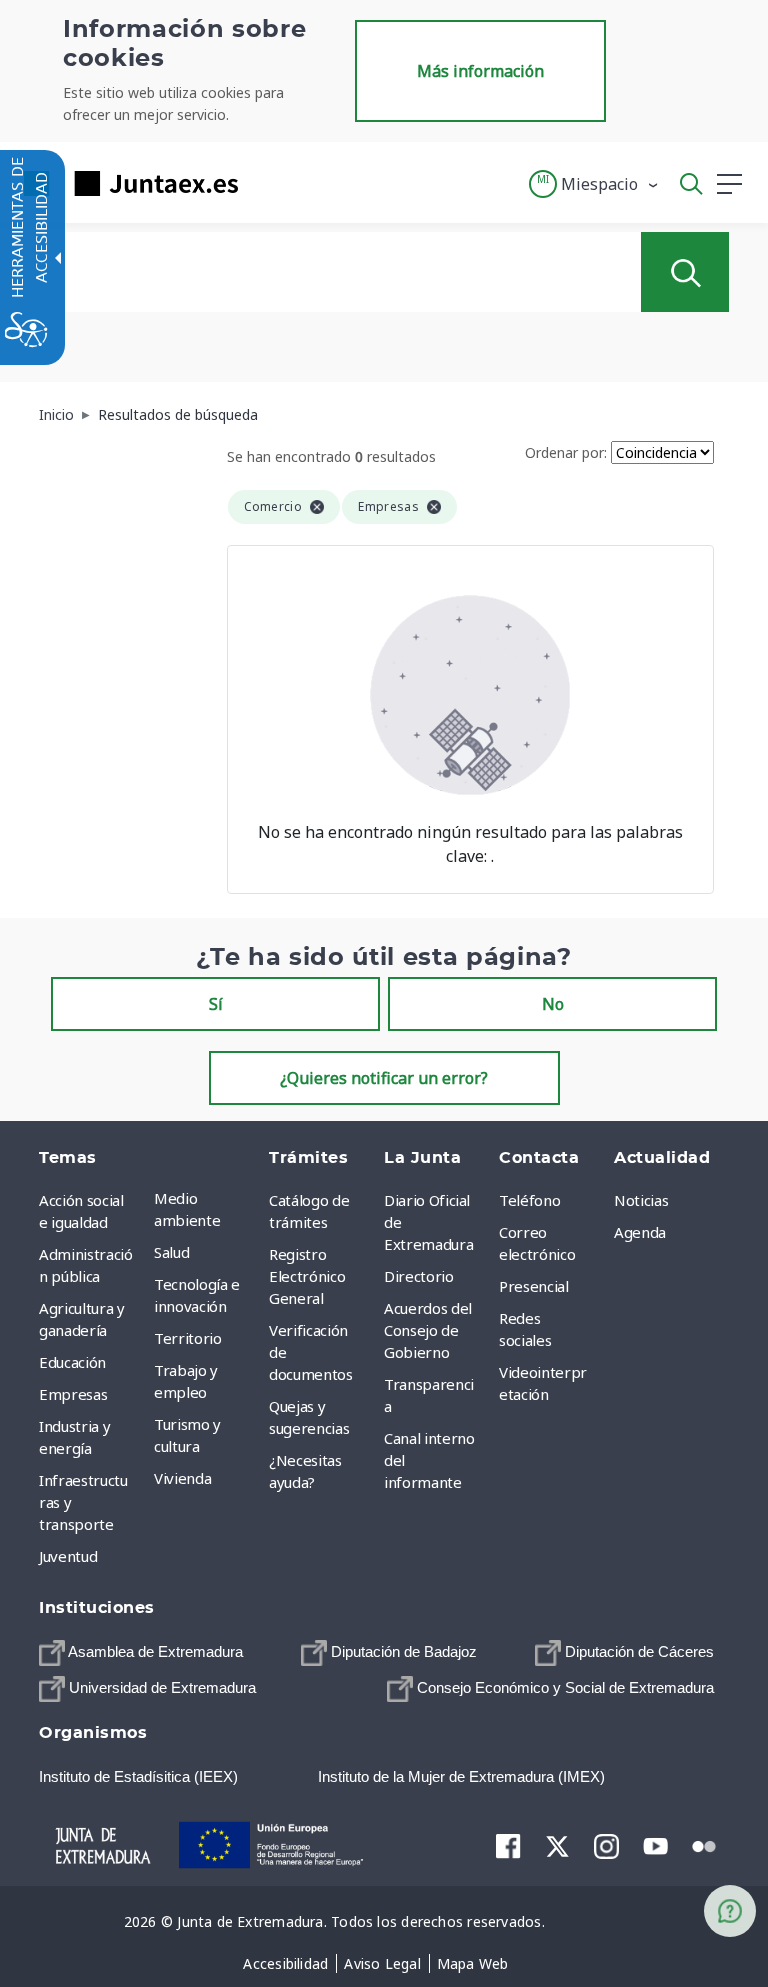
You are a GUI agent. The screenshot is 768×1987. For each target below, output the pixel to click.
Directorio (419, 1276)
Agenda (640, 1232)
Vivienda (182, 1478)
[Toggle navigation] (266, 183)
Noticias (641, 1200)
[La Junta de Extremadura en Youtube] (655, 1844)
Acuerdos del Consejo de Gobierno (428, 1330)
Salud (171, 1252)
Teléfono (529, 1200)
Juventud (68, 1556)
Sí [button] (216, 1004)
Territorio (188, 1338)
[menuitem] (206, 1209)
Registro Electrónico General (307, 1276)
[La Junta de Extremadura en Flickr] (704, 1844)
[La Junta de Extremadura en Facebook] (508, 1845)
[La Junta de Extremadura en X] (557, 1845)
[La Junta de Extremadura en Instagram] (606, 1845)
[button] (594, 184)
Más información (480, 71)
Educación (72, 1362)
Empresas (73, 1394)
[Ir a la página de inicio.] (125, 183)
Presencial (534, 1286)
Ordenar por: (566, 452)
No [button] (553, 1004)
